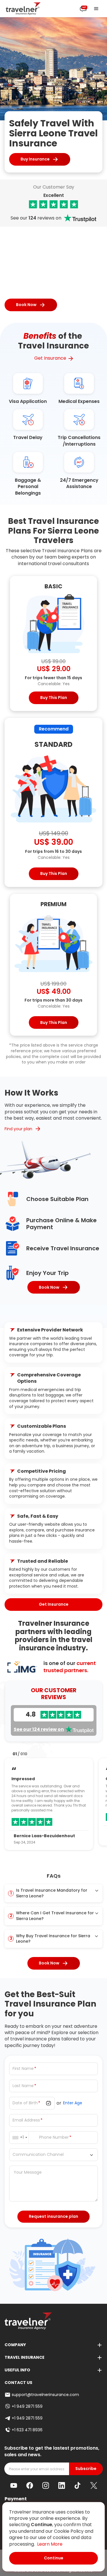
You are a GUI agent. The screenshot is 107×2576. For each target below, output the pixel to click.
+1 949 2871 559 (27, 2406)
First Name (23, 2069)
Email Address (26, 2120)
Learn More (50, 2544)
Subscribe (86, 2469)
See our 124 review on (39, 1729)
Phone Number (54, 2137)
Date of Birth (25, 2103)
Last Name (23, 2086)
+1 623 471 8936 (27, 2430)
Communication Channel (38, 2155)
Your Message (28, 2172)
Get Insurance (50, 358)
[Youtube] (14, 2485)
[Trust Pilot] (53, 204)
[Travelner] (23, 9)
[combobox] (21, 2138)
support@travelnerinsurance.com (45, 2395)
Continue (54, 2558)
